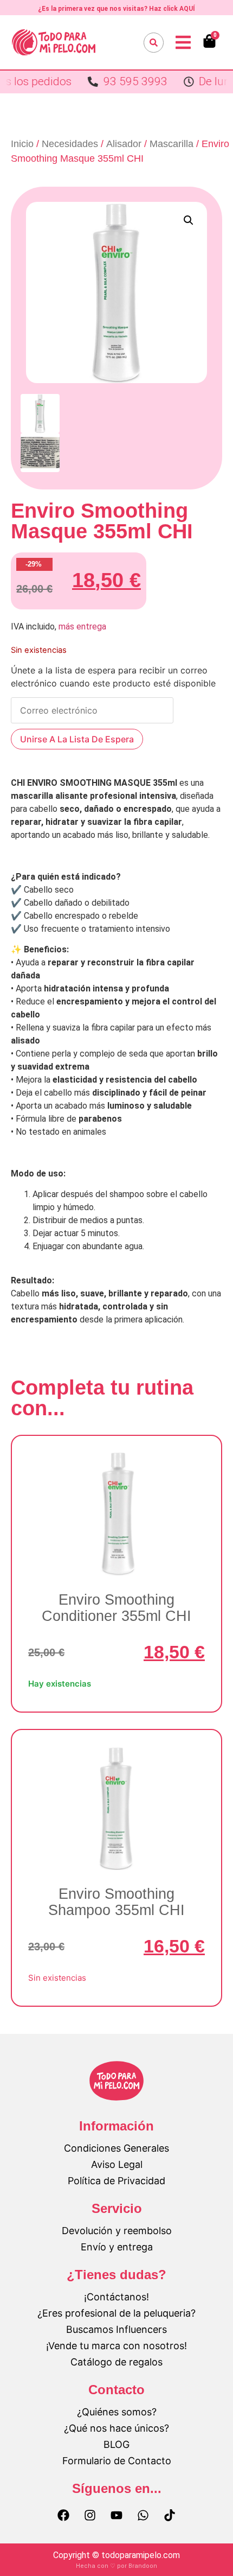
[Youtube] (116, 2515)
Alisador (124, 144)
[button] (189, 220)
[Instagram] (90, 2515)
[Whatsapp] (143, 2515)
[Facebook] (63, 2515)
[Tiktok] (170, 2515)
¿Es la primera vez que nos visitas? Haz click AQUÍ (116, 9)
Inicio (22, 144)
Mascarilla (171, 144)
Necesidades (70, 144)
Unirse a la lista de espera (77, 739)
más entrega (82, 626)
